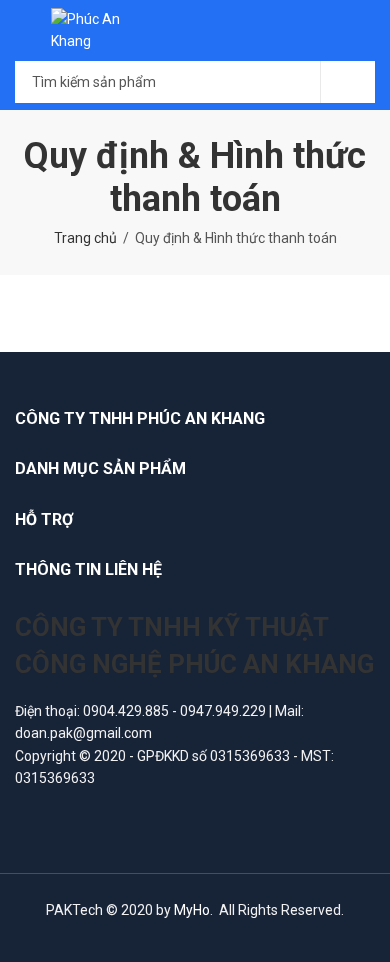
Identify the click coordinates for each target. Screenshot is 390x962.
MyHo (192, 910)
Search (348, 82)
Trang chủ (85, 238)
